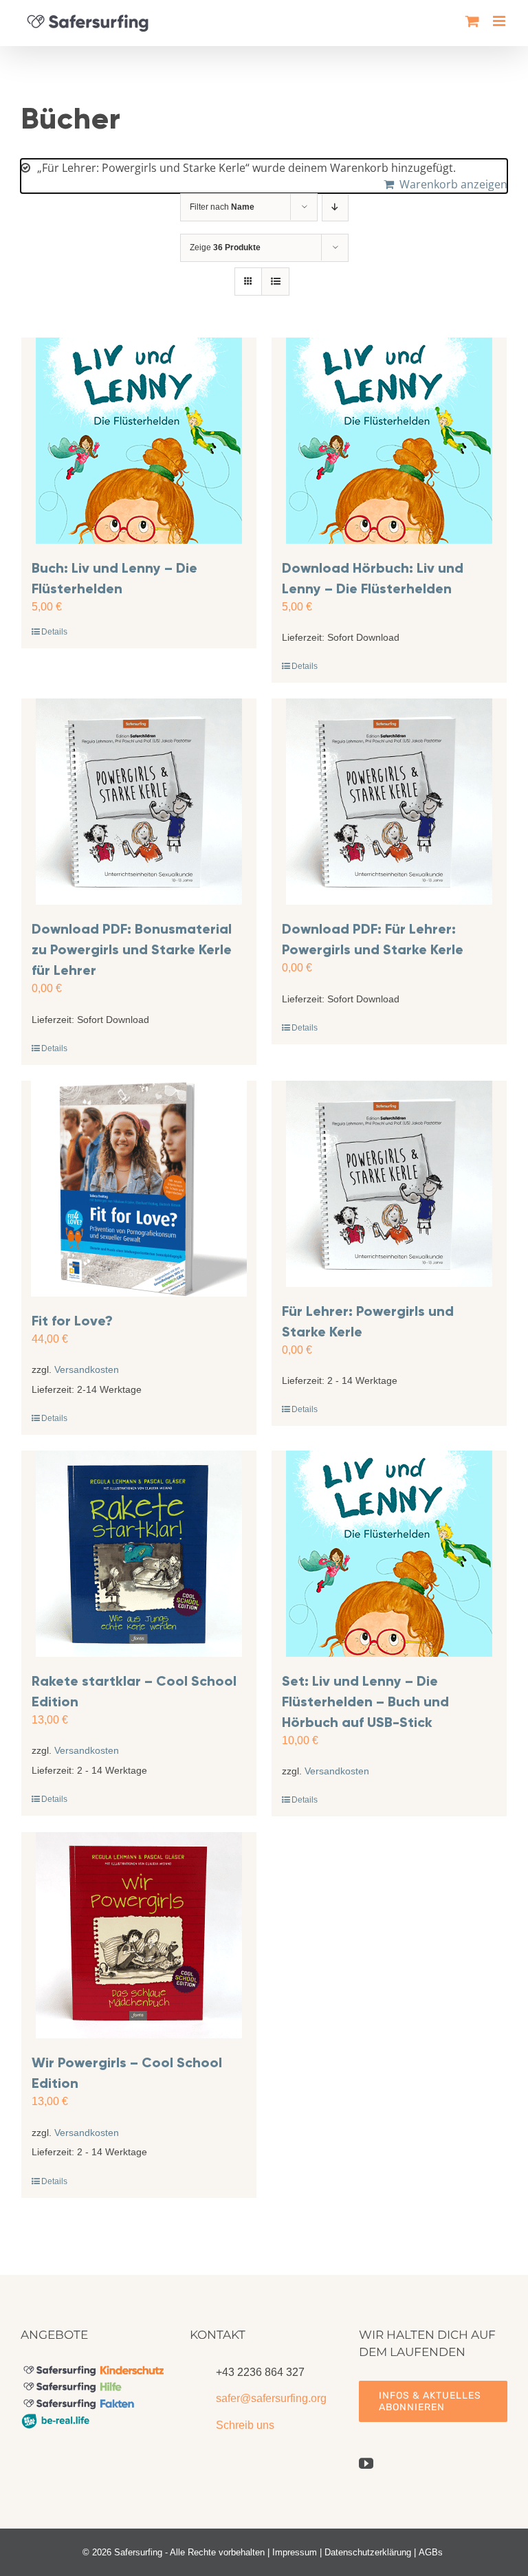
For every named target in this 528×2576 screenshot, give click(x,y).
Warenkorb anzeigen (453, 184)
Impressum (295, 2552)
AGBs (431, 2552)
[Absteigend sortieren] (335, 207)
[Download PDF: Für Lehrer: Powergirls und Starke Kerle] (389, 802)
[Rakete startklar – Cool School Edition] (139, 1554)
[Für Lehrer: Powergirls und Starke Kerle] (389, 1184)
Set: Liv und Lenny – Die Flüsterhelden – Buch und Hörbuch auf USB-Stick (365, 1702)
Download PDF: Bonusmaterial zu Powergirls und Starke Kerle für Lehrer (132, 949)
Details (54, 632)
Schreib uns (245, 2425)
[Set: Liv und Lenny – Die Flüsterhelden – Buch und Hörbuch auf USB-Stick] (389, 1554)
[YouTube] (366, 2464)
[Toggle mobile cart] (472, 21)
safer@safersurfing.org (271, 2398)
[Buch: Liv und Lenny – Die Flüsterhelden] (139, 441)
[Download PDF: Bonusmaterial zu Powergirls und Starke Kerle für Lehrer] (139, 802)
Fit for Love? (72, 1321)
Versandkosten (87, 1369)
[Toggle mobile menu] (500, 21)
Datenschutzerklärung (368, 2552)
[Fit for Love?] (139, 1189)
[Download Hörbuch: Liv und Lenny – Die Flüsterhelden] (389, 441)
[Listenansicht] (275, 282)
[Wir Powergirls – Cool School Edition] (139, 1935)
